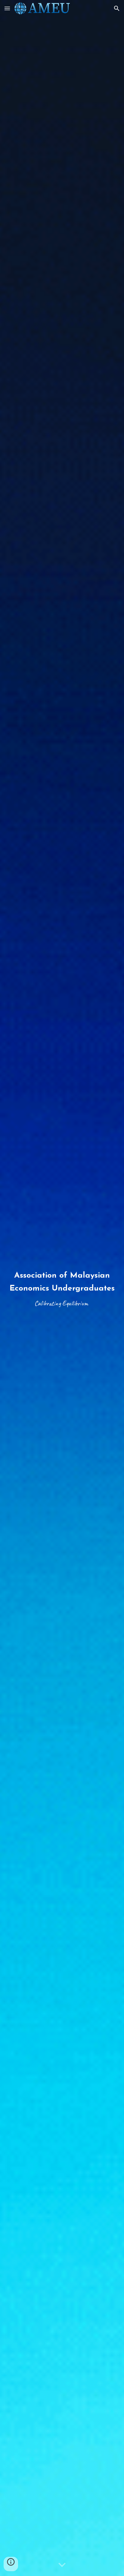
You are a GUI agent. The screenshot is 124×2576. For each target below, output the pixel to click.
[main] (62, 1288)
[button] (7, 8)
